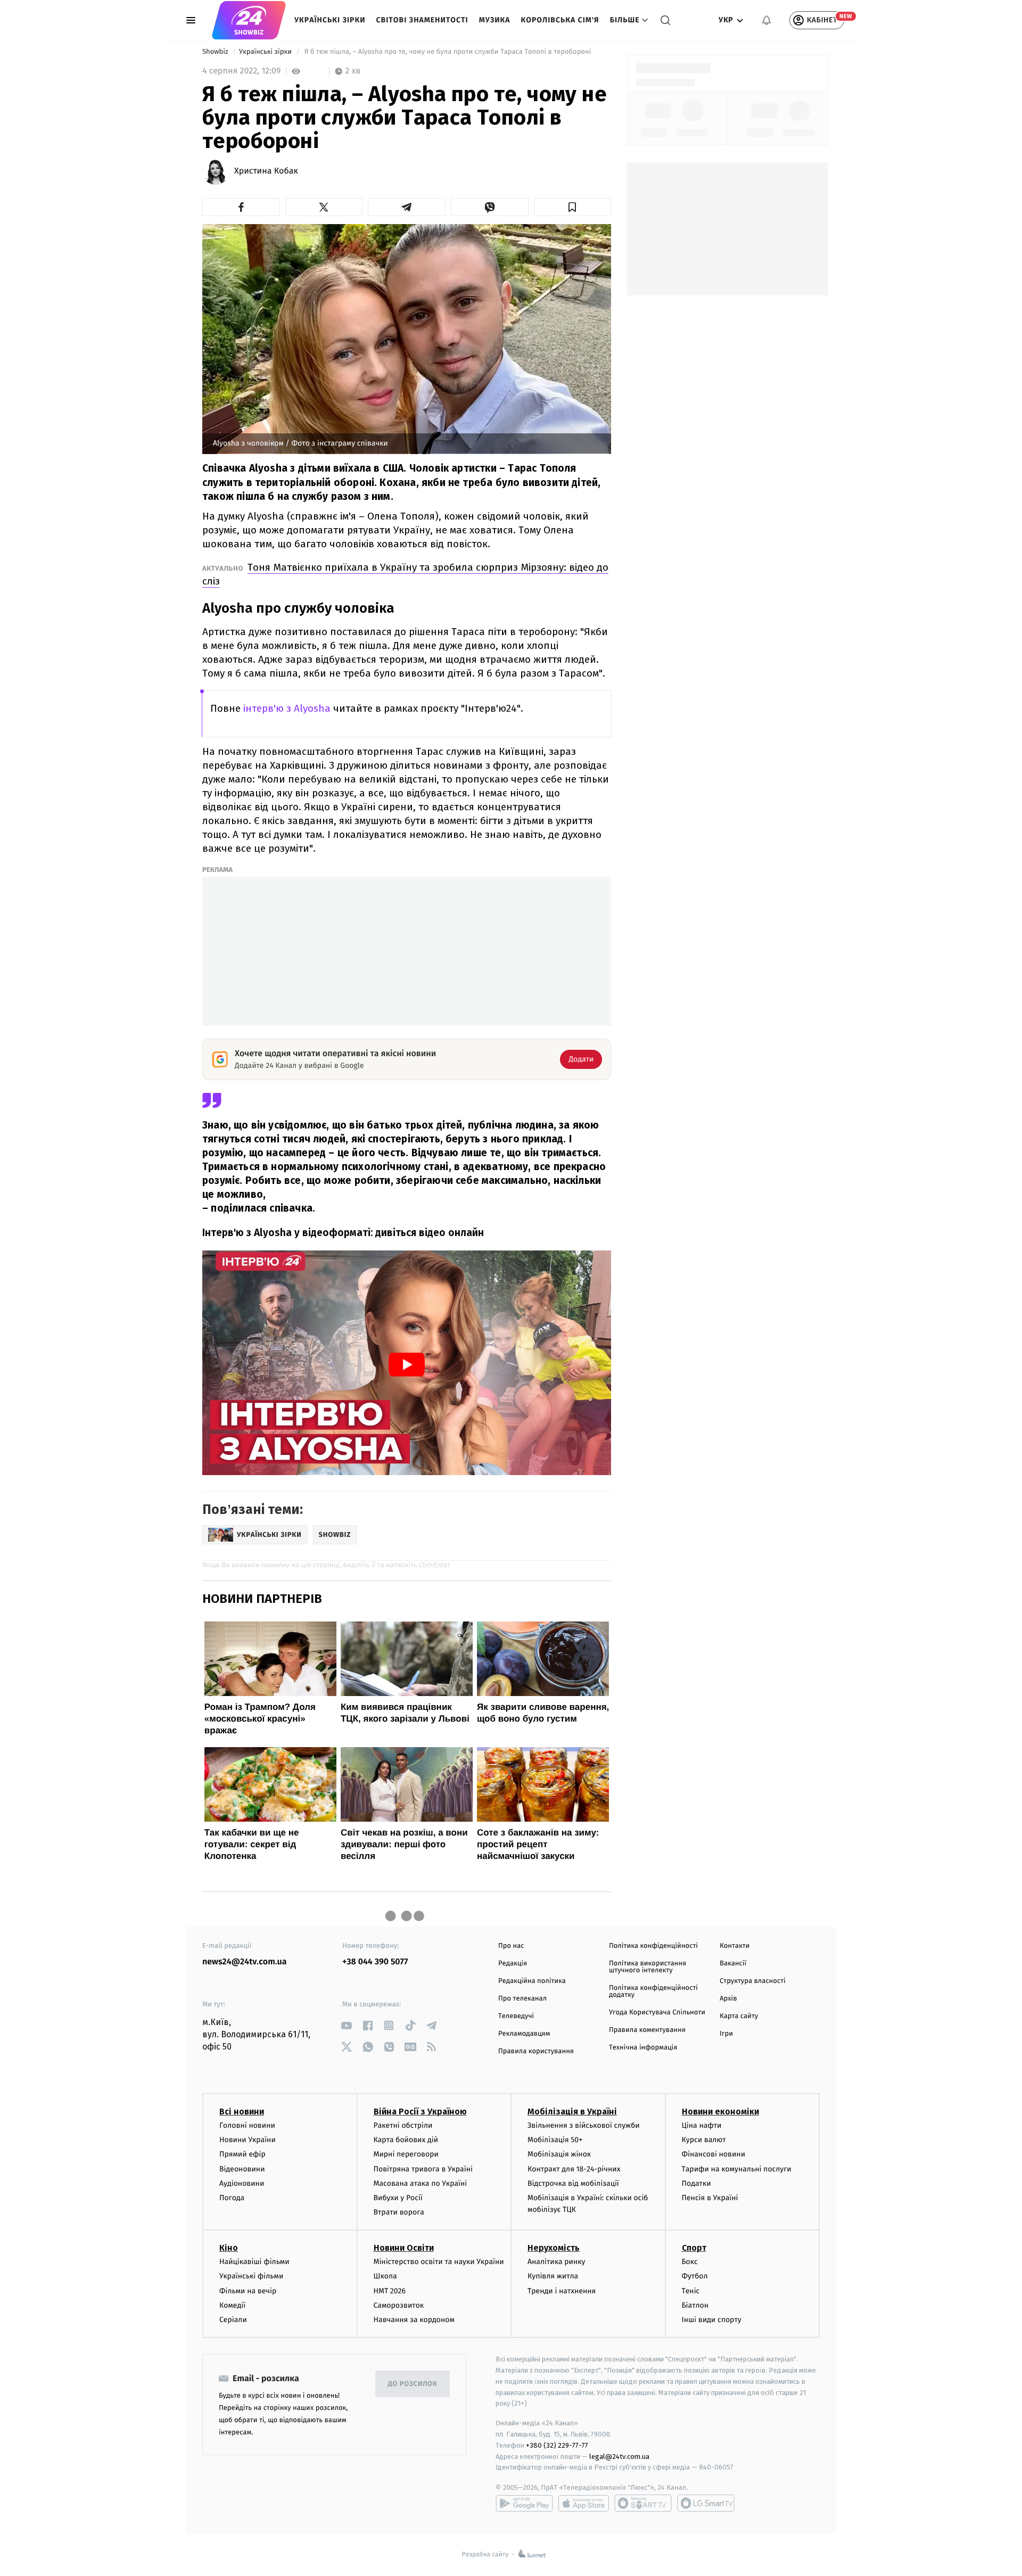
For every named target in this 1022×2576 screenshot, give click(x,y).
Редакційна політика (532, 1981)
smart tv (643, 2503)
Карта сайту (739, 2016)
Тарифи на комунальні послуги (737, 2169)
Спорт (694, 2248)
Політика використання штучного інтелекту (648, 1967)
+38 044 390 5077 (375, 1962)
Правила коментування (647, 2030)
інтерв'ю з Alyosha (287, 708)
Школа (385, 2276)
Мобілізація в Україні (572, 2112)
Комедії (232, 2305)
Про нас (511, 1946)
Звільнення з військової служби (584, 2125)
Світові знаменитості (422, 20)
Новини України (248, 2140)
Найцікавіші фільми (254, 2262)
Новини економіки (720, 2112)
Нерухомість (554, 2248)
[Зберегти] (573, 207)
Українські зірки (330, 20)
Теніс (691, 2291)
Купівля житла (553, 2276)
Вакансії (733, 1964)
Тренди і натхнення (562, 2291)
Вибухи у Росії (398, 2198)
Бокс (690, 2262)
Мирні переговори (406, 2154)
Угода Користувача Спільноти (657, 2013)
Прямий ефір (242, 2154)
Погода (232, 2198)
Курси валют (704, 2140)
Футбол (695, 2276)
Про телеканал (522, 1999)
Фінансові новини (714, 2154)
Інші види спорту (712, 2320)
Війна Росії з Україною (420, 2112)
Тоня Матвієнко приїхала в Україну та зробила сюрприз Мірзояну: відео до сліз (405, 574)
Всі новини (242, 2112)
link (346, 2025)
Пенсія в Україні (710, 2198)
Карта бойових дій (406, 2140)
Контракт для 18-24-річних (574, 2169)
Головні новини (247, 2125)
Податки (697, 2183)
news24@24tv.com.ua (245, 1962)
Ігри (726, 2034)
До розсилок (413, 2384)
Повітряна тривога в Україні (423, 2169)
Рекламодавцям (524, 2034)
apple (584, 2503)
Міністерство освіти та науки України (439, 2262)
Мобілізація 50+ (555, 2140)
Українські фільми (251, 2276)
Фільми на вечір (248, 2291)
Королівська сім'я (560, 20)
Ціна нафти (702, 2125)
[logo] (249, 20)
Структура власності (753, 1981)
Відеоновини (242, 2169)
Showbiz (216, 52)
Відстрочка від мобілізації (573, 2183)
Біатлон (695, 2305)
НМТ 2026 (390, 2291)
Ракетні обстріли (403, 2125)
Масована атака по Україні (421, 2183)
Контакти (735, 1946)
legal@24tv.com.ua (619, 2456)
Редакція (513, 1964)
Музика (495, 20)
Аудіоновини (242, 2183)
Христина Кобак (266, 171)
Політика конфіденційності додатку (653, 1991)
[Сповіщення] (767, 20)
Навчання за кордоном (414, 2320)
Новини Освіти (404, 2248)
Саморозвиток (399, 2305)
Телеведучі (516, 2016)
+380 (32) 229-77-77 (557, 2445)
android (524, 2503)
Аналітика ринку (556, 2262)
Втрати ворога (399, 2212)
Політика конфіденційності (653, 1946)
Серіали (233, 2320)
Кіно (229, 2248)
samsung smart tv (706, 2503)
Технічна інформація (643, 2048)
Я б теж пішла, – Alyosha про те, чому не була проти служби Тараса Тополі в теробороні (447, 52)
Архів (728, 1999)
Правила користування (536, 2051)
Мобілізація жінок (559, 2154)
